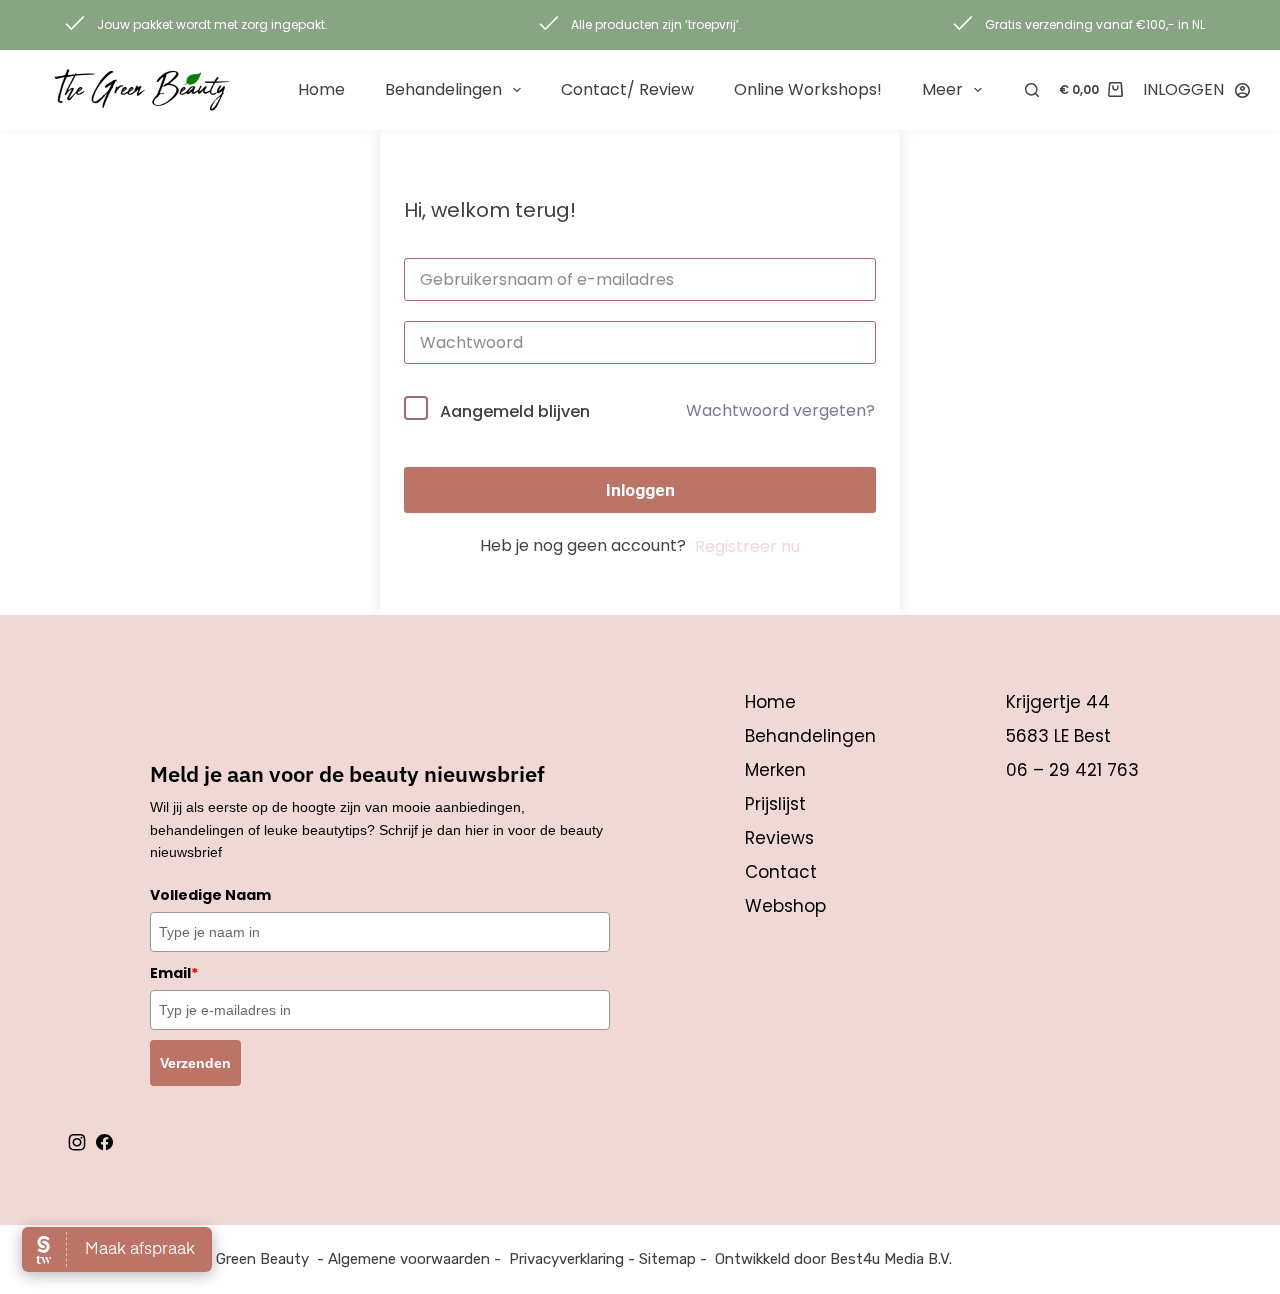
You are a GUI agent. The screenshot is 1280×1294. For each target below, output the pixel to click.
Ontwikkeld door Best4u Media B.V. (833, 1259)
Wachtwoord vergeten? (780, 410)
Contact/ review (627, 89)
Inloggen (640, 490)
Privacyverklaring (566, 1259)
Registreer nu (747, 546)
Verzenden (195, 1063)
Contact (781, 872)
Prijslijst (775, 804)
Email (174, 973)
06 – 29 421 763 (1072, 770)
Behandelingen (443, 89)
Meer (942, 89)
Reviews (779, 838)
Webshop (785, 906)
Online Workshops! (808, 89)
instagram (77, 1142)
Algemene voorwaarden (409, 1259)
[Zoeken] (1032, 90)
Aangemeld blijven (515, 411)
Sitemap (667, 1259)
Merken (775, 770)
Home (321, 89)
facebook (104, 1142)
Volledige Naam (210, 895)
